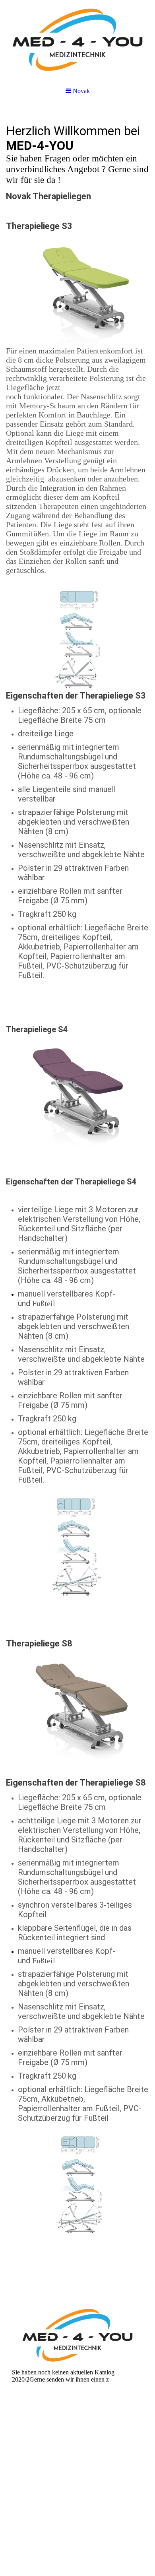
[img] (77, 40)
